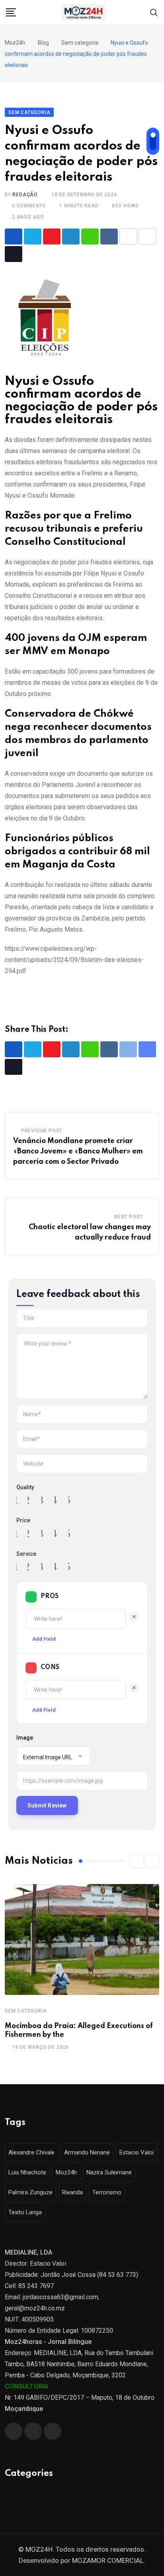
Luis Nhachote (27, 2172)
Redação (25, 195)
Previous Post (42, 1131)
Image (25, 1738)
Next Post (129, 1217)
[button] (137, 1861)
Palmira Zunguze (30, 2192)
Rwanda (72, 2192)
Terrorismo (107, 2192)
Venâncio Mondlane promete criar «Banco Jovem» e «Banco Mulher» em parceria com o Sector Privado (78, 1151)
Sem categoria (26, 2011)
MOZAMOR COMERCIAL (108, 2560)
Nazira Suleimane (109, 2172)
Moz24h (66, 2172)
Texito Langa (25, 2212)
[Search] (154, 12)
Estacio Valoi (137, 2152)
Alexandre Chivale (31, 2152)
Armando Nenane (87, 2152)
